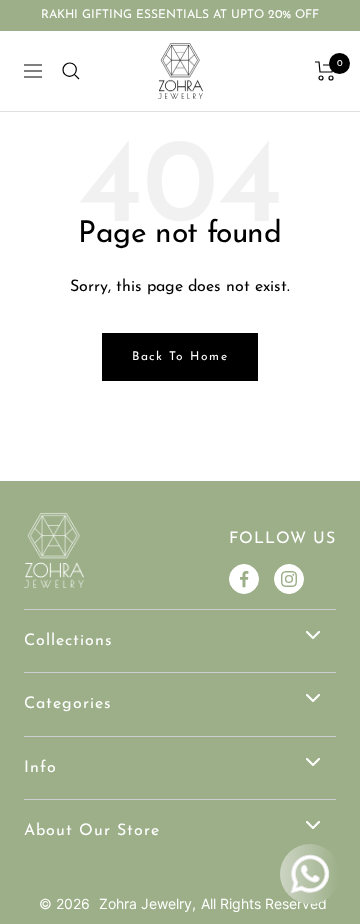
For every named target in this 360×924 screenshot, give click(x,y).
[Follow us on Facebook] (244, 579)
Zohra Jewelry (145, 903)
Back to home (180, 357)
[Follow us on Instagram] (289, 579)
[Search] (71, 71)
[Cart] (325, 71)
